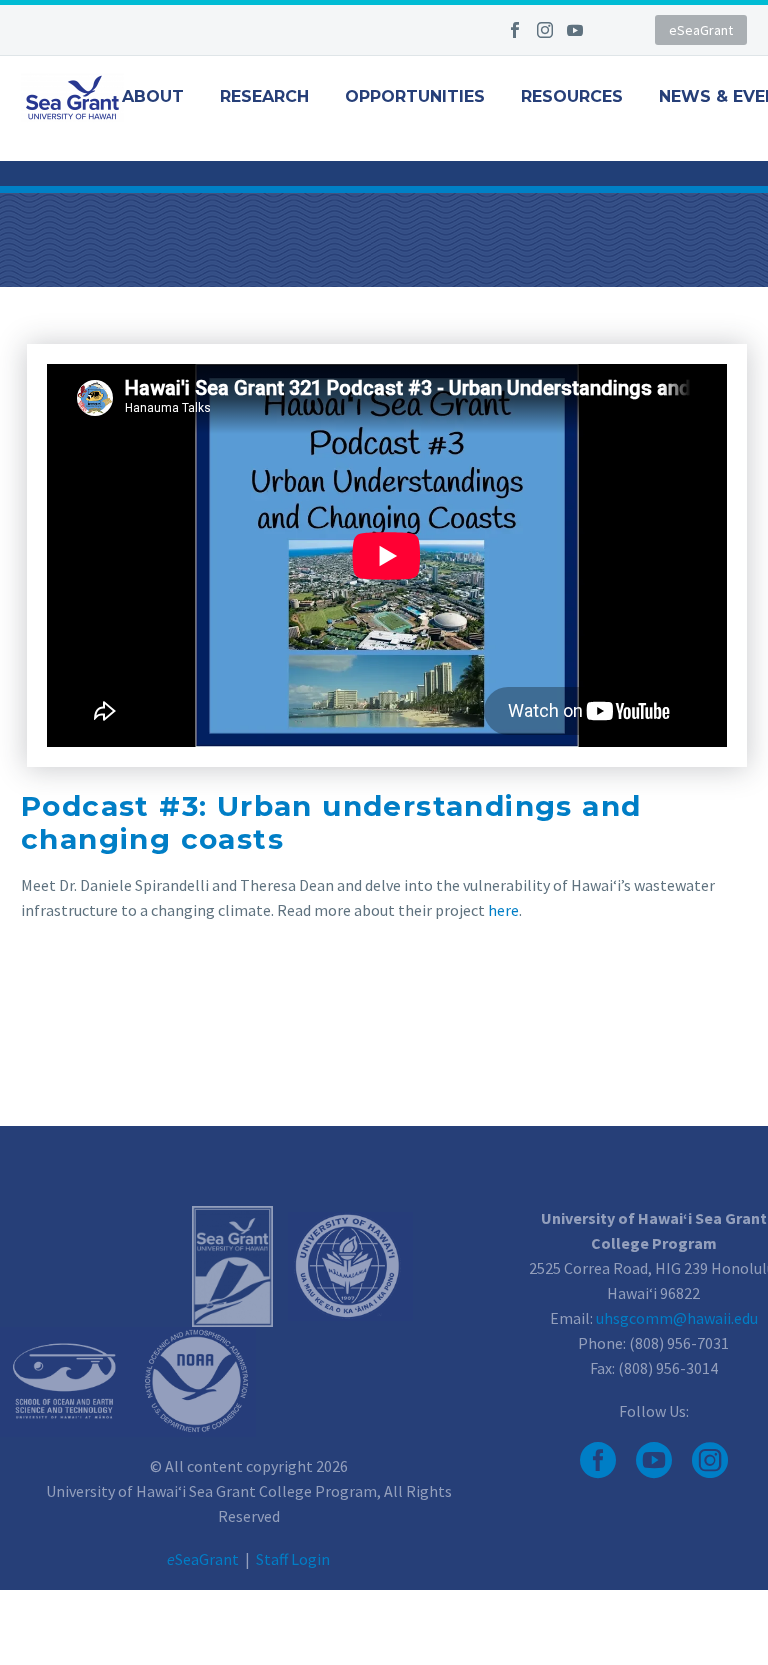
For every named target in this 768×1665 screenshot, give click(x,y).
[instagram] (710, 1460)
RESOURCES (572, 97)
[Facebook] (515, 30)
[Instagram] (545, 30)
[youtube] (654, 1460)
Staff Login (293, 1559)
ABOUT (153, 97)
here (503, 910)
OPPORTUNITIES (415, 97)
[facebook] (598, 1460)
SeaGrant (203, 1559)
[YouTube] (575, 30)
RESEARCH (264, 97)
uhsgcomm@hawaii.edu (677, 1318)
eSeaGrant (701, 30)
